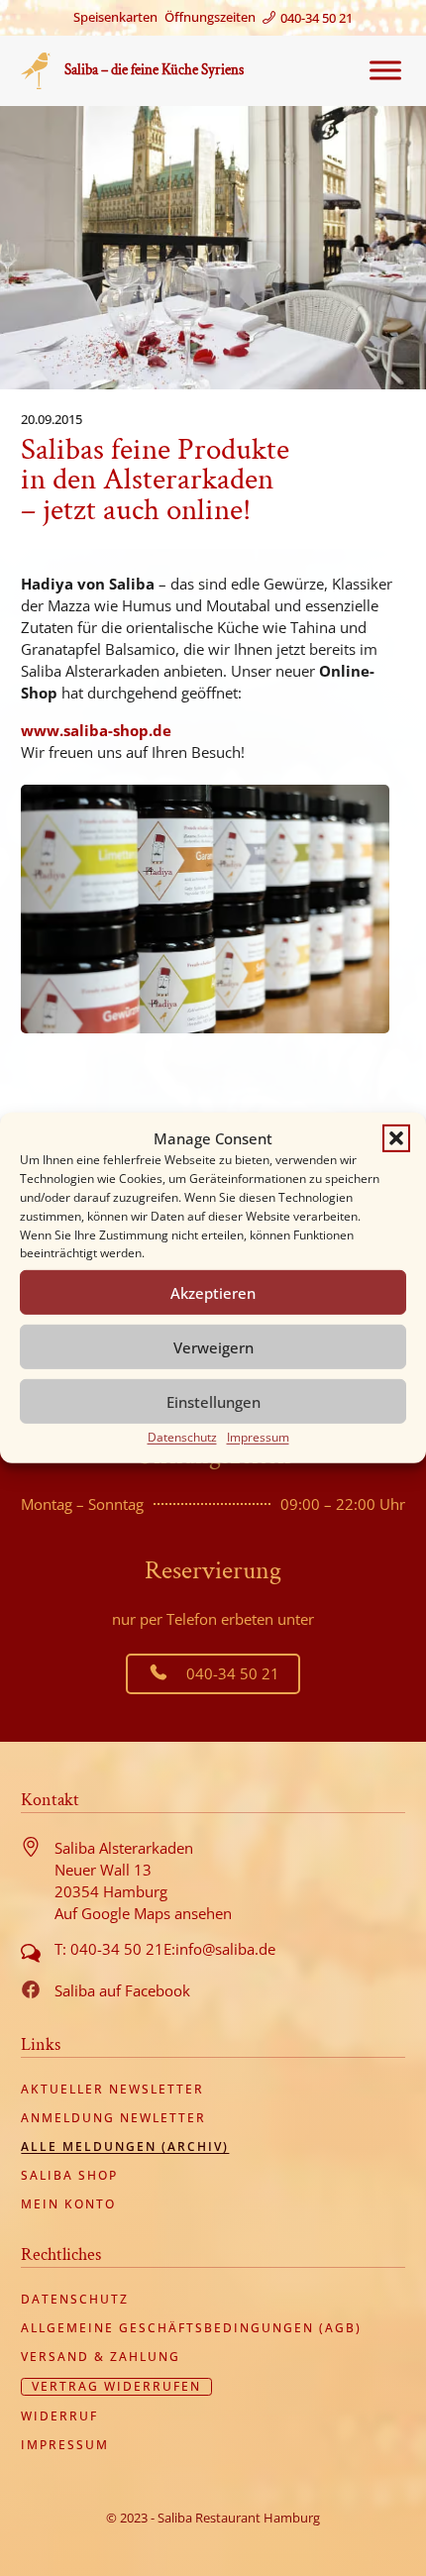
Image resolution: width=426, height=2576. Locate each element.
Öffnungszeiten (210, 17)
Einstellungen (213, 1402)
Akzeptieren (213, 1293)
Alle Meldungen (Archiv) (125, 2147)
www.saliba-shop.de (96, 730)
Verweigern (213, 1347)
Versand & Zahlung (101, 2357)
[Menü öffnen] (380, 70)
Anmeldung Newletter (113, 2118)
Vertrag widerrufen (116, 2387)
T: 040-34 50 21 (109, 1949)
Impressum (258, 1437)
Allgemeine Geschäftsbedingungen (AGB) (191, 2328)
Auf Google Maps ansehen (143, 1913)
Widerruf (59, 2416)
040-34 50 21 (233, 1673)
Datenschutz (182, 1437)
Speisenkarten (115, 17)
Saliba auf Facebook (122, 1990)
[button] (396, 1138)
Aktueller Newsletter (112, 2090)
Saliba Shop (69, 2176)
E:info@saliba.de (219, 1949)
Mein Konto (68, 2204)
